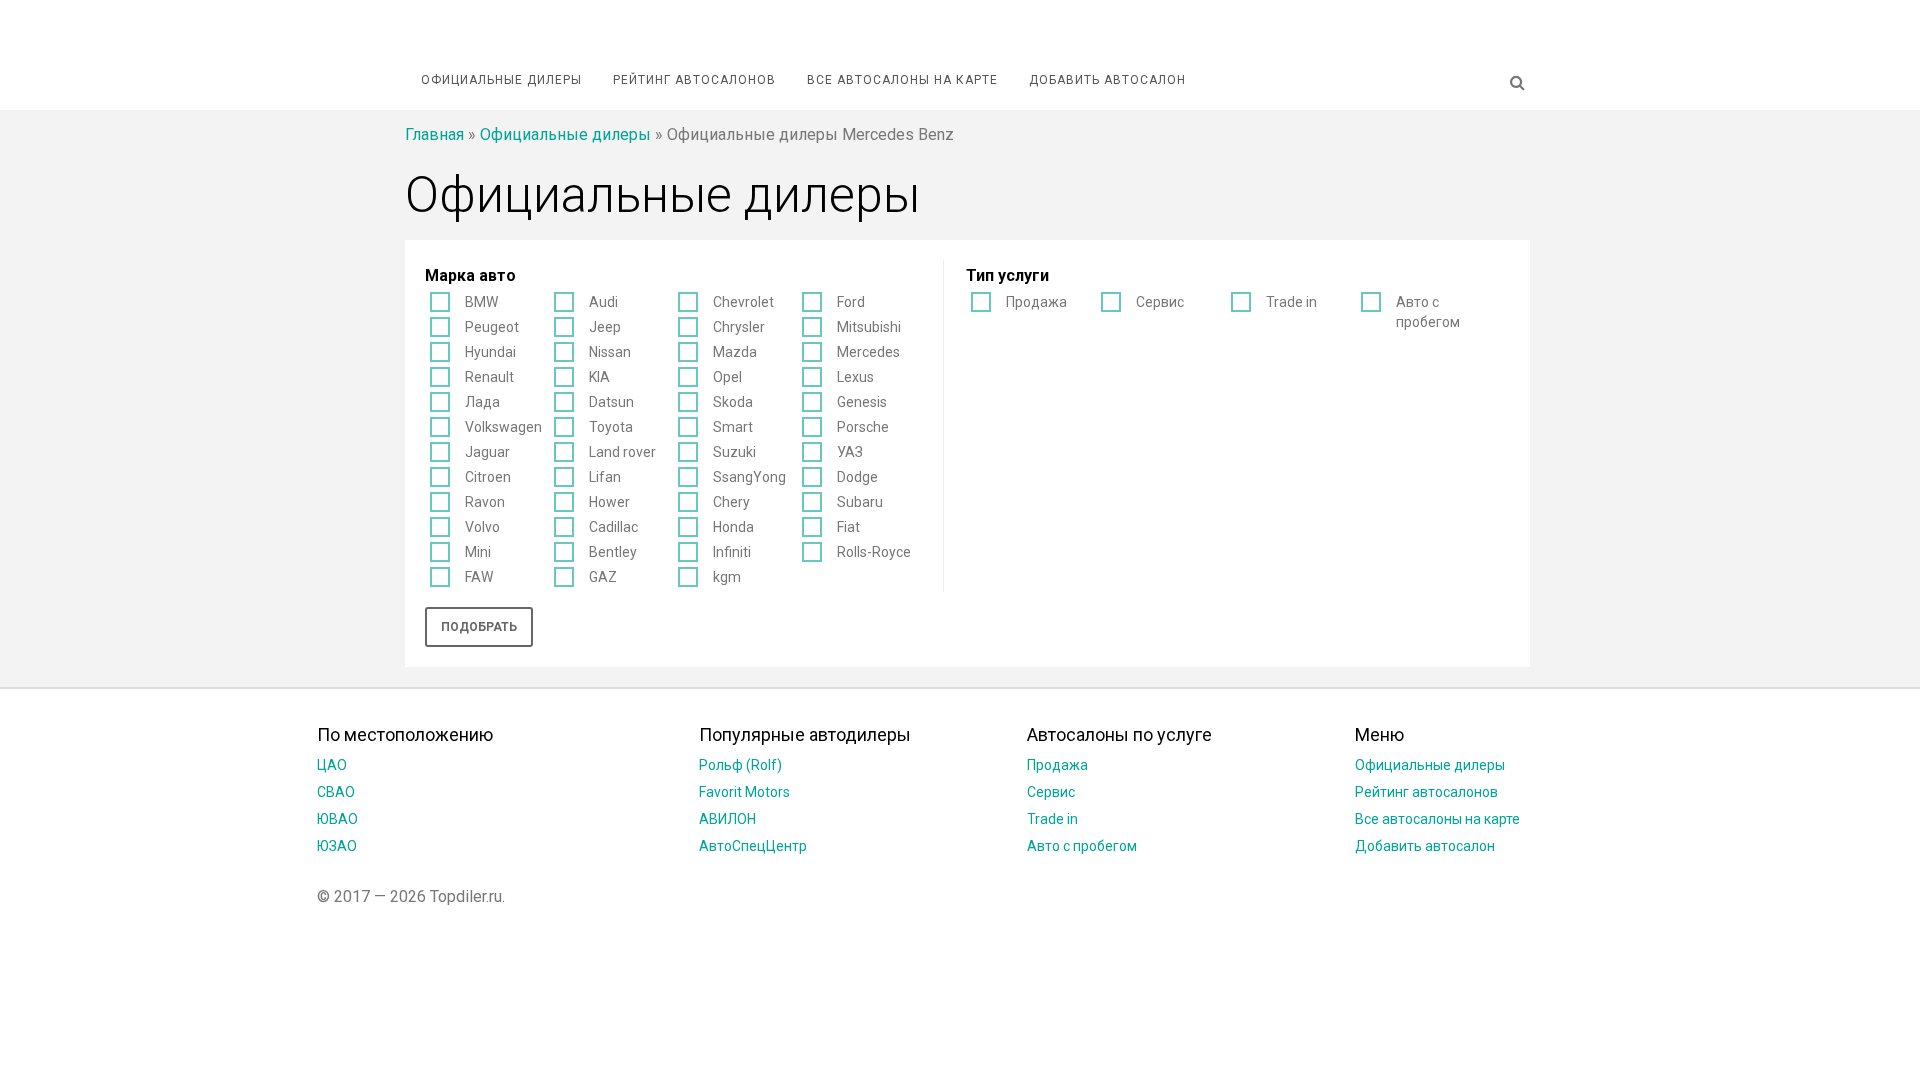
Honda (733, 527)
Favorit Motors (744, 792)
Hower (609, 502)
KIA (599, 377)
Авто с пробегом (1428, 312)
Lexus (855, 377)
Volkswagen (503, 427)
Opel (727, 377)
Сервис (1160, 302)
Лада (482, 402)
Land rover (622, 452)
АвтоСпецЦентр (753, 846)
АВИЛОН (727, 819)
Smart (733, 427)
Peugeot (492, 327)
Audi (603, 302)
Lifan (605, 477)
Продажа (1036, 302)
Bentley (613, 552)
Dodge (857, 477)
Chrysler (739, 327)
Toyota (611, 427)
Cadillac (613, 527)
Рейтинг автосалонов (694, 80)
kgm (727, 577)
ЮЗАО (337, 846)
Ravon (485, 502)
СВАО (336, 792)
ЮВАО (337, 819)
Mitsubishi (869, 327)
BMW (481, 302)
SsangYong (749, 477)
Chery (731, 502)
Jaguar (487, 452)
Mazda (735, 352)
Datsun (611, 402)
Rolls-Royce (874, 552)
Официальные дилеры (501, 80)
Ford (851, 302)
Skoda (733, 402)
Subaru (860, 502)
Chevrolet (743, 302)
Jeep (605, 327)
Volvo (482, 527)
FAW (479, 577)
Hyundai (490, 352)
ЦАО (332, 765)
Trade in (1291, 302)
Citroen (488, 477)
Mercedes (868, 352)
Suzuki (734, 452)
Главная (434, 134)
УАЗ (850, 452)
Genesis (862, 402)
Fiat (848, 527)
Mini (478, 552)
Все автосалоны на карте (902, 80)
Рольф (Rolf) (740, 765)
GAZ (603, 577)
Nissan (610, 352)
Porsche (863, 427)
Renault (489, 377)
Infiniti (732, 552)
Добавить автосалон (1107, 80)
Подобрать (479, 627)
